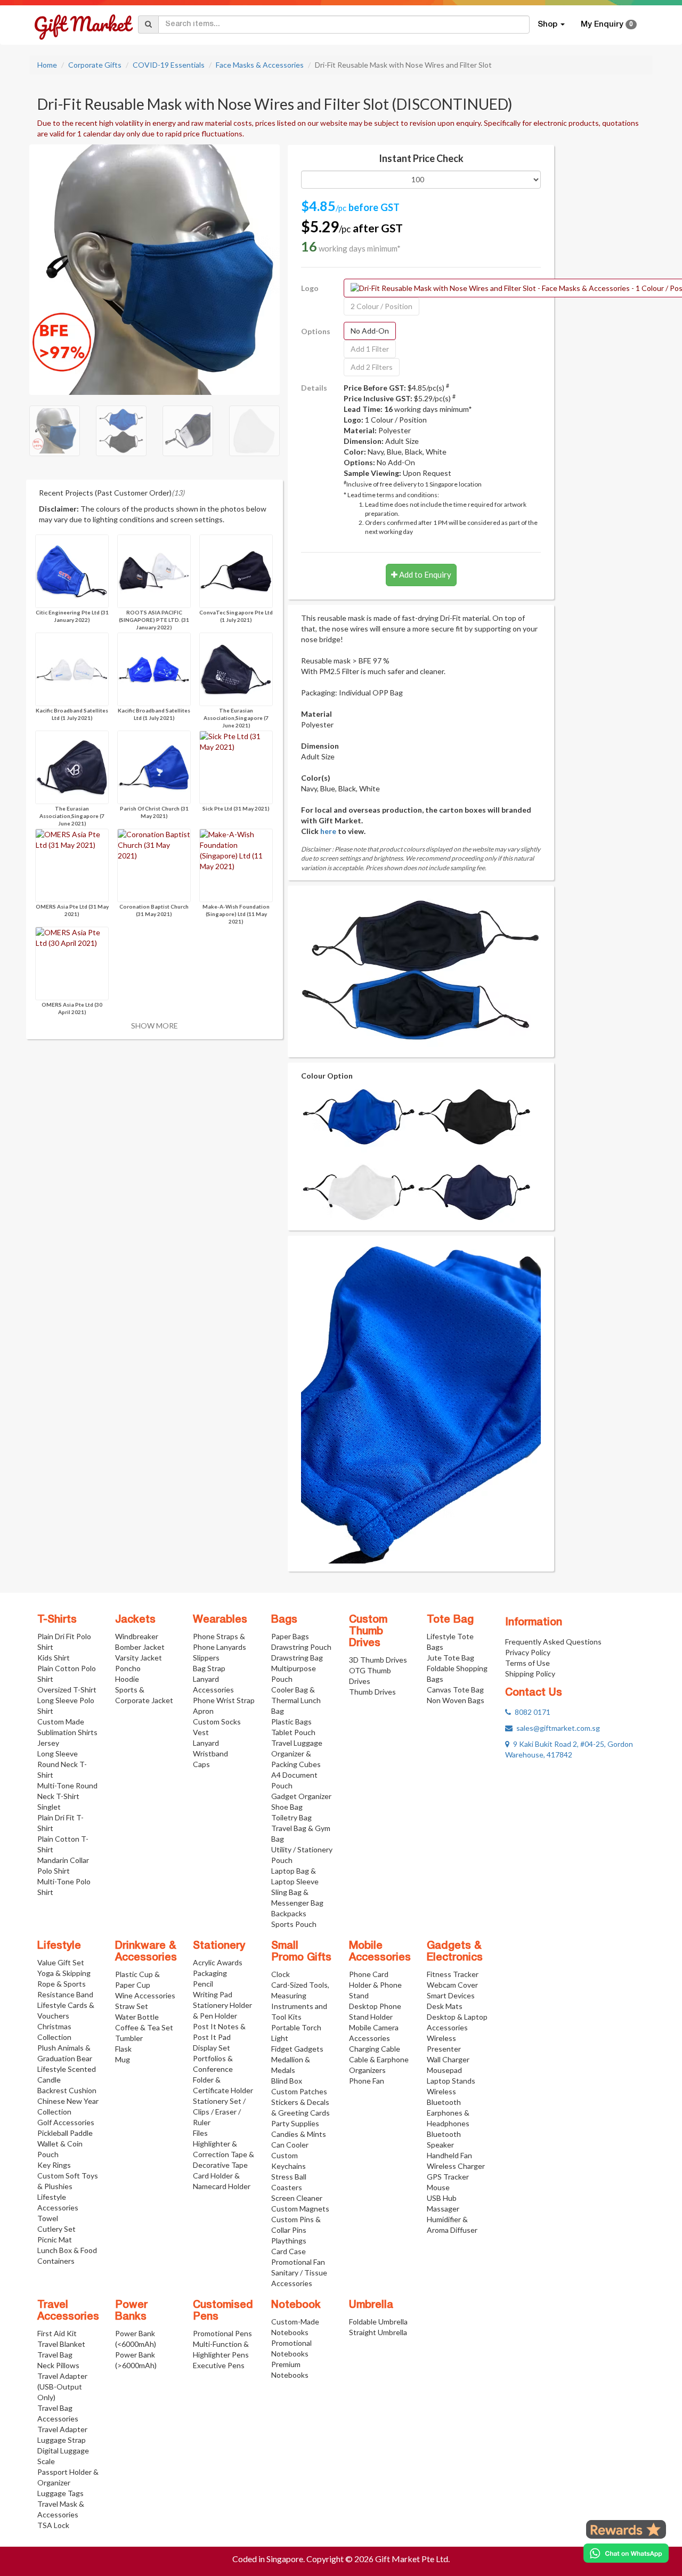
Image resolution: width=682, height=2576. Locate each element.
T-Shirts (57, 1620)
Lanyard (206, 1743)
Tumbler (129, 2038)
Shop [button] (549, 25)
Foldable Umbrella (378, 2322)
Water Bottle (137, 2017)
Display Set (212, 2048)
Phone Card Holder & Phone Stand (375, 1985)
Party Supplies (295, 2123)
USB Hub (442, 2198)
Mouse (438, 2187)
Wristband (210, 1753)
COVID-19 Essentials (169, 65)
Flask (123, 2049)
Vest (201, 1732)
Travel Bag (55, 2355)
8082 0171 (531, 1712)
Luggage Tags (60, 2493)
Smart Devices (451, 1995)
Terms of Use (527, 1663)
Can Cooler (290, 2145)
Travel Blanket (61, 2344)
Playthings (289, 2241)
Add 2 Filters (372, 367)
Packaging (210, 1973)
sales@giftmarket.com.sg (556, 1728)
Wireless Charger (456, 2166)
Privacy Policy (528, 1652)
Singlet (49, 1807)
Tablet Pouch (293, 1732)
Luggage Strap (62, 2440)
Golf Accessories (66, 2122)
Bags (284, 1620)
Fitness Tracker (453, 1974)
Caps (201, 1764)
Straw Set (132, 2006)
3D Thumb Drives (378, 1660)
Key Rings (54, 2165)
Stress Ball (289, 2177)
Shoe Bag (287, 1807)
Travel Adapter (62, 2429)
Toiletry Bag (291, 1817)
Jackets (135, 1620)
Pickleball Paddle (65, 2133)
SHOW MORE (155, 1026)
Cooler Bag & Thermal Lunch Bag (296, 1700)
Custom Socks (217, 1722)
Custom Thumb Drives (368, 1632)
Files (200, 2133)
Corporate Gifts (95, 65)
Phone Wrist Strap (224, 1700)
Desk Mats (445, 2006)
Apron (203, 1711)
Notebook (296, 2305)
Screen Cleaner (297, 2198)
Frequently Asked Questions (553, 1642)
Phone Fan (367, 2081)
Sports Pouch (294, 1924)
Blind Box (287, 2081)
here (328, 831)
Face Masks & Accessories (260, 65)
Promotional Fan (298, 2262)
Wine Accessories (145, 1995)
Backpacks (289, 1913)
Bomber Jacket (140, 1647)
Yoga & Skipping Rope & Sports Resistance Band (65, 1984)
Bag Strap (209, 1668)
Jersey (48, 1743)
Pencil (203, 1984)
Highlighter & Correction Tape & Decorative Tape (224, 2154)
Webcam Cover (452, 1985)
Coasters (287, 2187)
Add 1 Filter (370, 349)
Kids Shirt (54, 1658)
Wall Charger (448, 2059)
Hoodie (127, 1679)
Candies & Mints (299, 2134)
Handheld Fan (449, 2155)
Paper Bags (290, 1636)
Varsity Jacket (139, 1658)
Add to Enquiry (424, 574)
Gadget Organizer (301, 1796)
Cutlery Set (56, 2229)
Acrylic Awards (218, 1962)
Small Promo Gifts (301, 1952)
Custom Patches (299, 2091)
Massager (443, 2209)
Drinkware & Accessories (146, 1952)
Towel (48, 2218)
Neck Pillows (58, 2365)
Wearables (220, 1620)
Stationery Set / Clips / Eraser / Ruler (219, 2112)
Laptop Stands (451, 2081)
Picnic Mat (55, 2239)
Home (47, 65)
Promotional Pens (222, 2333)
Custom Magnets (300, 2209)
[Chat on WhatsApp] (626, 2553)
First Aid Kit (57, 2333)
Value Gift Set (61, 1962)
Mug (123, 2059)
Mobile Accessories (380, 1952)
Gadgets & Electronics (455, 1952)
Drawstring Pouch (301, 1647)
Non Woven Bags (456, 1700)
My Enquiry (607, 25)
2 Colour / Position (381, 306)
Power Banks (131, 2311)
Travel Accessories (68, 2311)
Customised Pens (223, 2311)
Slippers (206, 1658)
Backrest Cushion (67, 2090)
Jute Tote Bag (450, 1658)
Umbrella (371, 2305)
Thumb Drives (372, 1692)
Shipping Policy (530, 1674)
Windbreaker (137, 1636)
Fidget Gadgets (297, 2049)
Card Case (289, 2251)
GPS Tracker (448, 2177)
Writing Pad (213, 1994)
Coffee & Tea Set (144, 2027)
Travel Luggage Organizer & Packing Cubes (297, 1753)
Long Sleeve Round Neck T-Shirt (62, 1764)
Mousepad (444, 2070)
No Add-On (370, 331)
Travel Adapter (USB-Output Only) (62, 2387)
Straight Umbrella (378, 2332)
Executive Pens (219, 2365)
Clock (281, 1974)
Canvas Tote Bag (455, 1690)
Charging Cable (375, 2049)
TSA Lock (53, 2525)
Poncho (128, 1668)
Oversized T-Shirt (67, 1690)
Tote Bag (450, 1620)
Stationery (219, 1946)
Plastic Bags (291, 1722)
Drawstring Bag (297, 1658)
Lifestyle (59, 1946)
